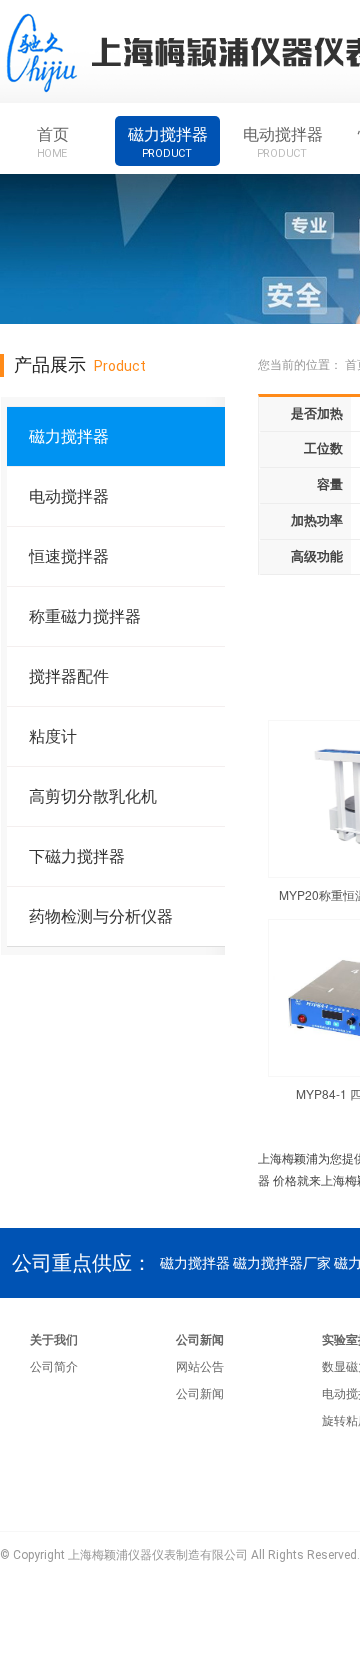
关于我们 (54, 1340)
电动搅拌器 (283, 142)
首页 (53, 142)
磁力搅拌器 (168, 142)
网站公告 (200, 1367)
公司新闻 (200, 1340)
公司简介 (54, 1367)
